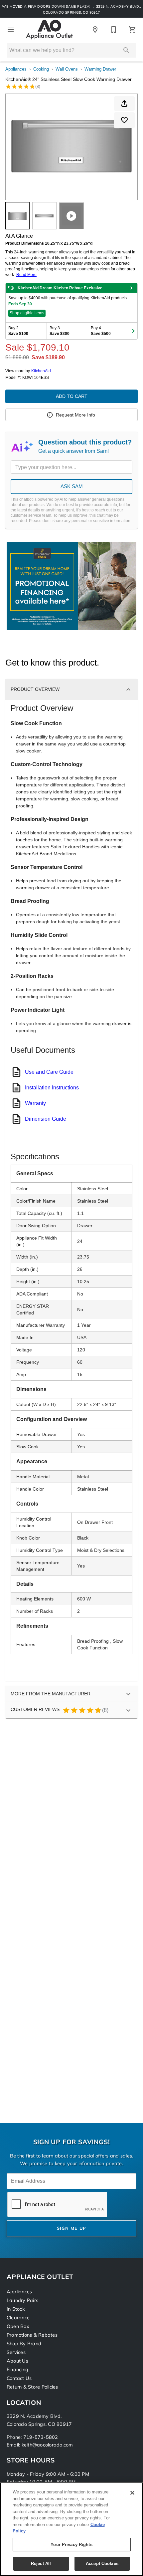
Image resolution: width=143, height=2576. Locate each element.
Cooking (41, 69)
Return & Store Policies (32, 2387)
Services (16, 2353)
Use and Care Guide (49, 1072)
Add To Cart (72, 396)
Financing (17, 2370)
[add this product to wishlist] (124, 120)
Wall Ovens (67, 69)
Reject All (41, 2564)
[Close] (132, 2493)
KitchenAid (41, 371)
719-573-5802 (41, 2438)
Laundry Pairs (22, 2301)
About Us (17, 2361)
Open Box (18, 2327)
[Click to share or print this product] (124, 104)
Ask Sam (72, 486)
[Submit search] (126, 50)
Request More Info (75, 415)
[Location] (95, 30)
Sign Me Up (72, 2229)
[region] (71, 2529)
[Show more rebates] (133, 331)
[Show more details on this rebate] (131, 288)
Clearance (18, 2318)
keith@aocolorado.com (47, 2445)
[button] (11, 30)
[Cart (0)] (132, 30)
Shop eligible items (27, 313)
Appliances (16, 69)
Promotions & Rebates (32, 2335)
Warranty (35, 1103)
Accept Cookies (102, 2564)
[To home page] (49, 30)
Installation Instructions (52, 1088)
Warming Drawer (100, 69)
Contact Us (19, 2379)
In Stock (16, 2309)
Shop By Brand (24, 2344)
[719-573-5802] (114, 30)
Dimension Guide (46, 1119)
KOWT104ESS (36, 378)
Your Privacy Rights (71, 2545)
